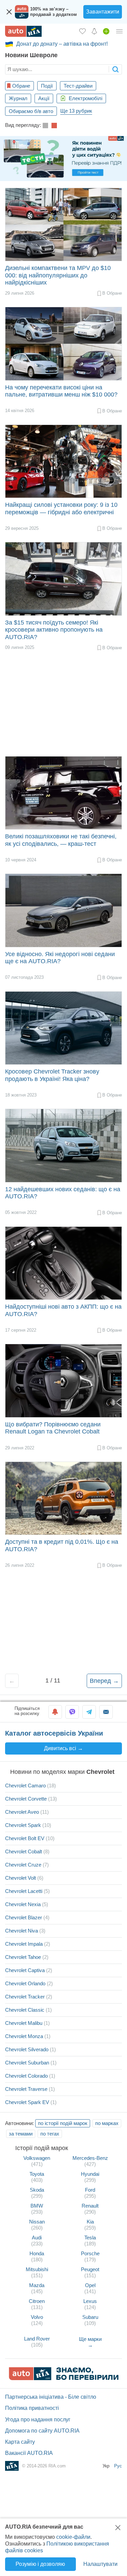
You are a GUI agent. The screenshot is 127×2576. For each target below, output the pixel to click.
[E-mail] (106, 1712)
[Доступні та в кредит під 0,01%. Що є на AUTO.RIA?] (63, 1498)
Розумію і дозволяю (40, 2564)
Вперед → (104, 1681)
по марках (107, 2123)
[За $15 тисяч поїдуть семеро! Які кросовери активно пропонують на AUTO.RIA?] (63, 579)
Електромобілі (85, 98)
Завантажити (103, 12)
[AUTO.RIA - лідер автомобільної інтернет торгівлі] (23, 31)
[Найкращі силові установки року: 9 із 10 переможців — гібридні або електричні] (63, 461)
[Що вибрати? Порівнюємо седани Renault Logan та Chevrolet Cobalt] (63, 1381)
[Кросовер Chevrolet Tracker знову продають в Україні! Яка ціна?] (63, 1028)
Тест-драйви (78, 86)
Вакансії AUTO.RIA (29, 2453)
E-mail (106, 1712)
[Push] (55, 1712)
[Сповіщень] (94, 31)
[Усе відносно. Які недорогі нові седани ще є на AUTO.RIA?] (63, 910)
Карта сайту (20, 2442)
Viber (72, 1712)
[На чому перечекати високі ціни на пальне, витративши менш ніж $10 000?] (63, 344)
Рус (118, 2466)
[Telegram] (89, 1712)
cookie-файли (73, 2537)
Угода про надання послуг (38, 2420)
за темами (21, 2134)
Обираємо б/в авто (31, 111)
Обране (21, 86)
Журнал (18, 98)
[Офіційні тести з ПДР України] (63, 159)
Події (47, 86)
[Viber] (72, 1712)
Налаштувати (100, 2564)
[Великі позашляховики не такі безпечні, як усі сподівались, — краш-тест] (63, 793)
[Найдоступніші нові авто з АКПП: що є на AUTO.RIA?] (63, 1263)
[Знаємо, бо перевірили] (64, 2378)
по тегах (50, 2134)
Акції (44, 98)
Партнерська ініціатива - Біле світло (51, 2397)
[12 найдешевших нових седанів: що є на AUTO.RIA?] (63, 1145)
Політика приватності (32, 2408)
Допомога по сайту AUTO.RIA (42, 2431)
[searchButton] (115, 69)
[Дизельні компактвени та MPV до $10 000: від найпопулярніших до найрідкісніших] (63, 224)
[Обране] (82, 31)
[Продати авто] (106, 31)
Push (55, 1712)
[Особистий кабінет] (120, 31)
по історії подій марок (63, 2123)
